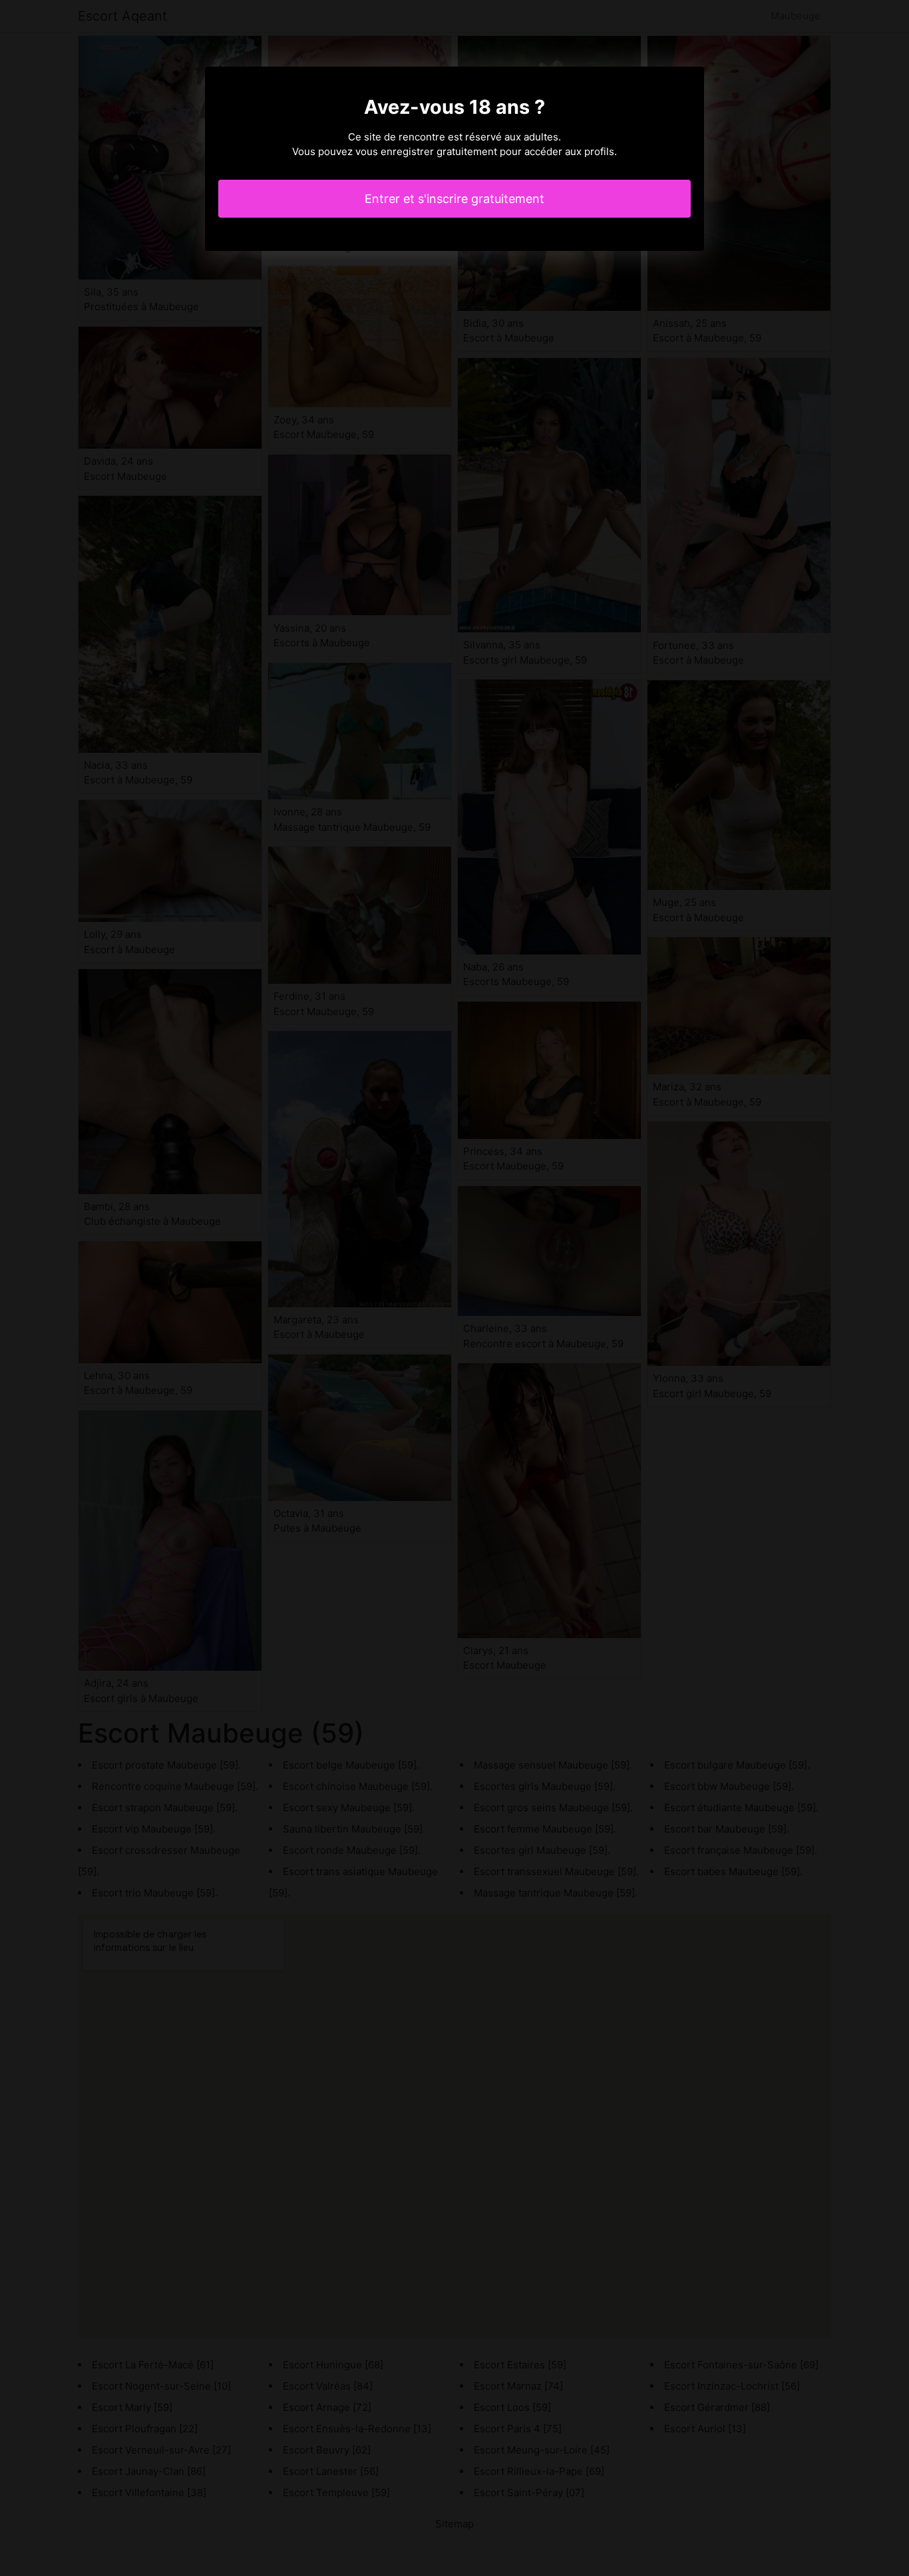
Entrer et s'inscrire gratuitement (454, 199)
